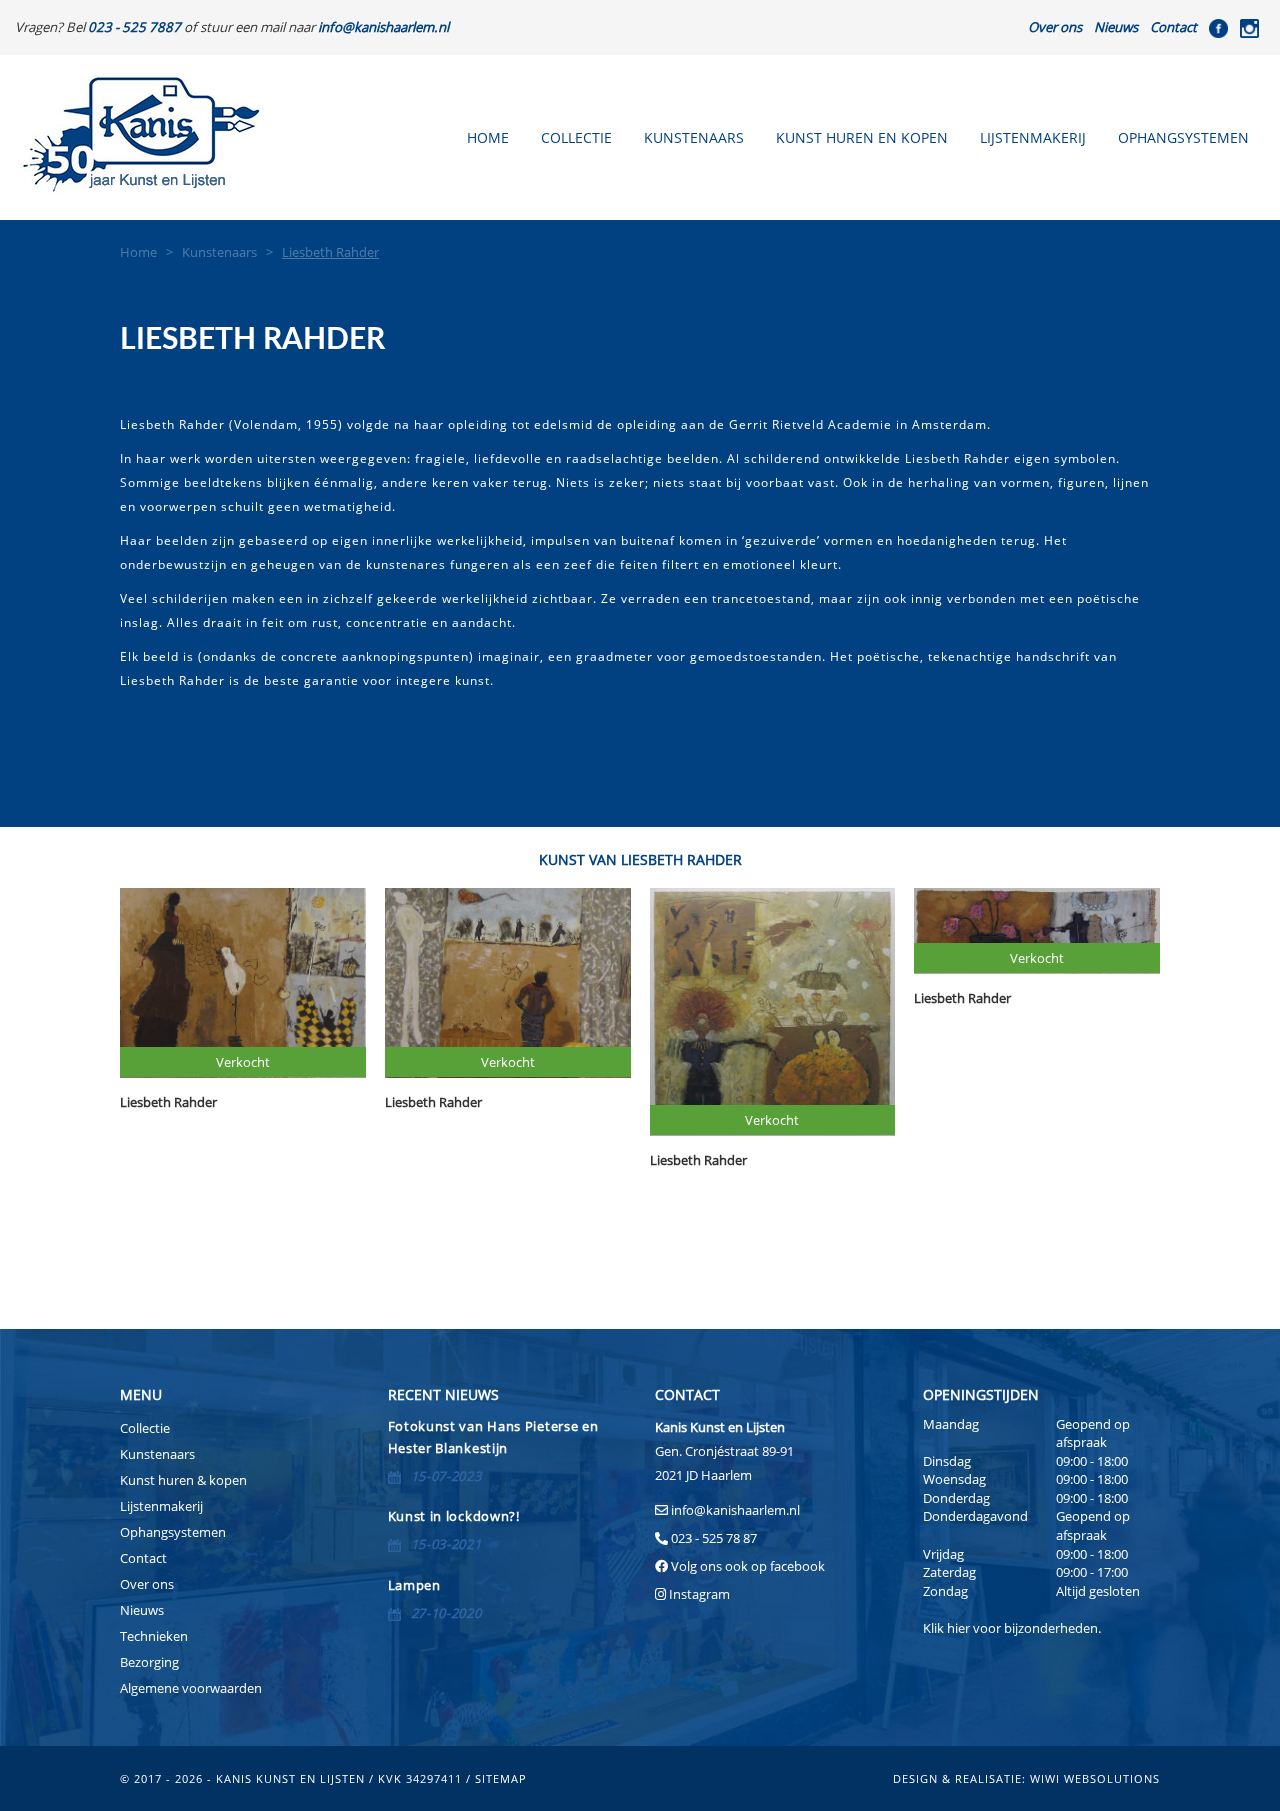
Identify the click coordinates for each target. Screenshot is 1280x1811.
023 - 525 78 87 (714, 1538)
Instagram (699, 1594)
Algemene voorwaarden (191, 1688)
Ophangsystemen (1183, 137)
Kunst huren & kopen (183, 1480)
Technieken (154, 1636)
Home (488, 137)
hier (958, 1628)
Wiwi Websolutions (1095, 1778)
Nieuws (1116, 27)
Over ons (1055, 27)
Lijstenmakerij (1033, 137)
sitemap (501, 1778)
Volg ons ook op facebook (746, 1566)
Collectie (576, 137)
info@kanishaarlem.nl (735, 1510)
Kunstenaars (694, 137)
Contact (1173, 27)
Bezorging (149, 1662)
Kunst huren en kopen (862, 137)
